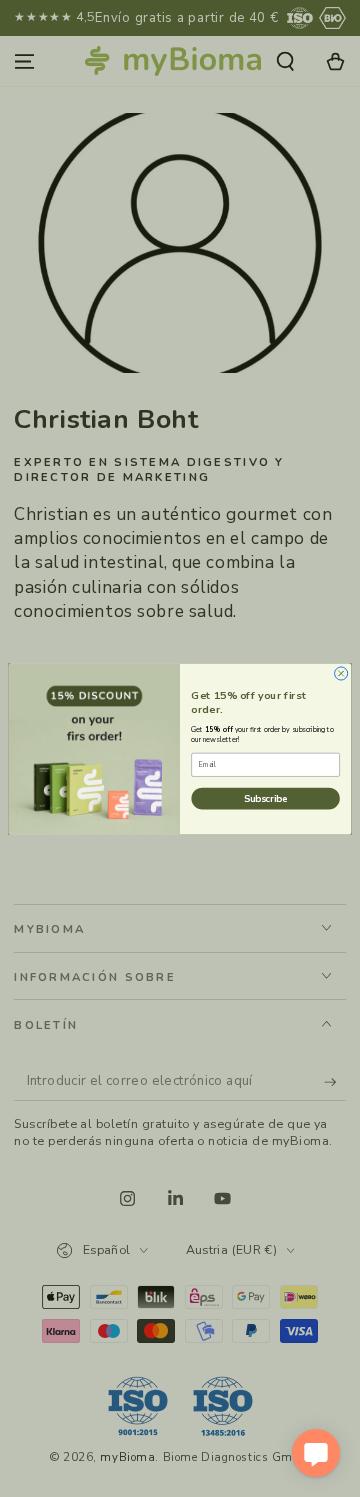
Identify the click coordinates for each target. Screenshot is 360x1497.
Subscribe (265, 797)
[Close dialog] (341, 672)
